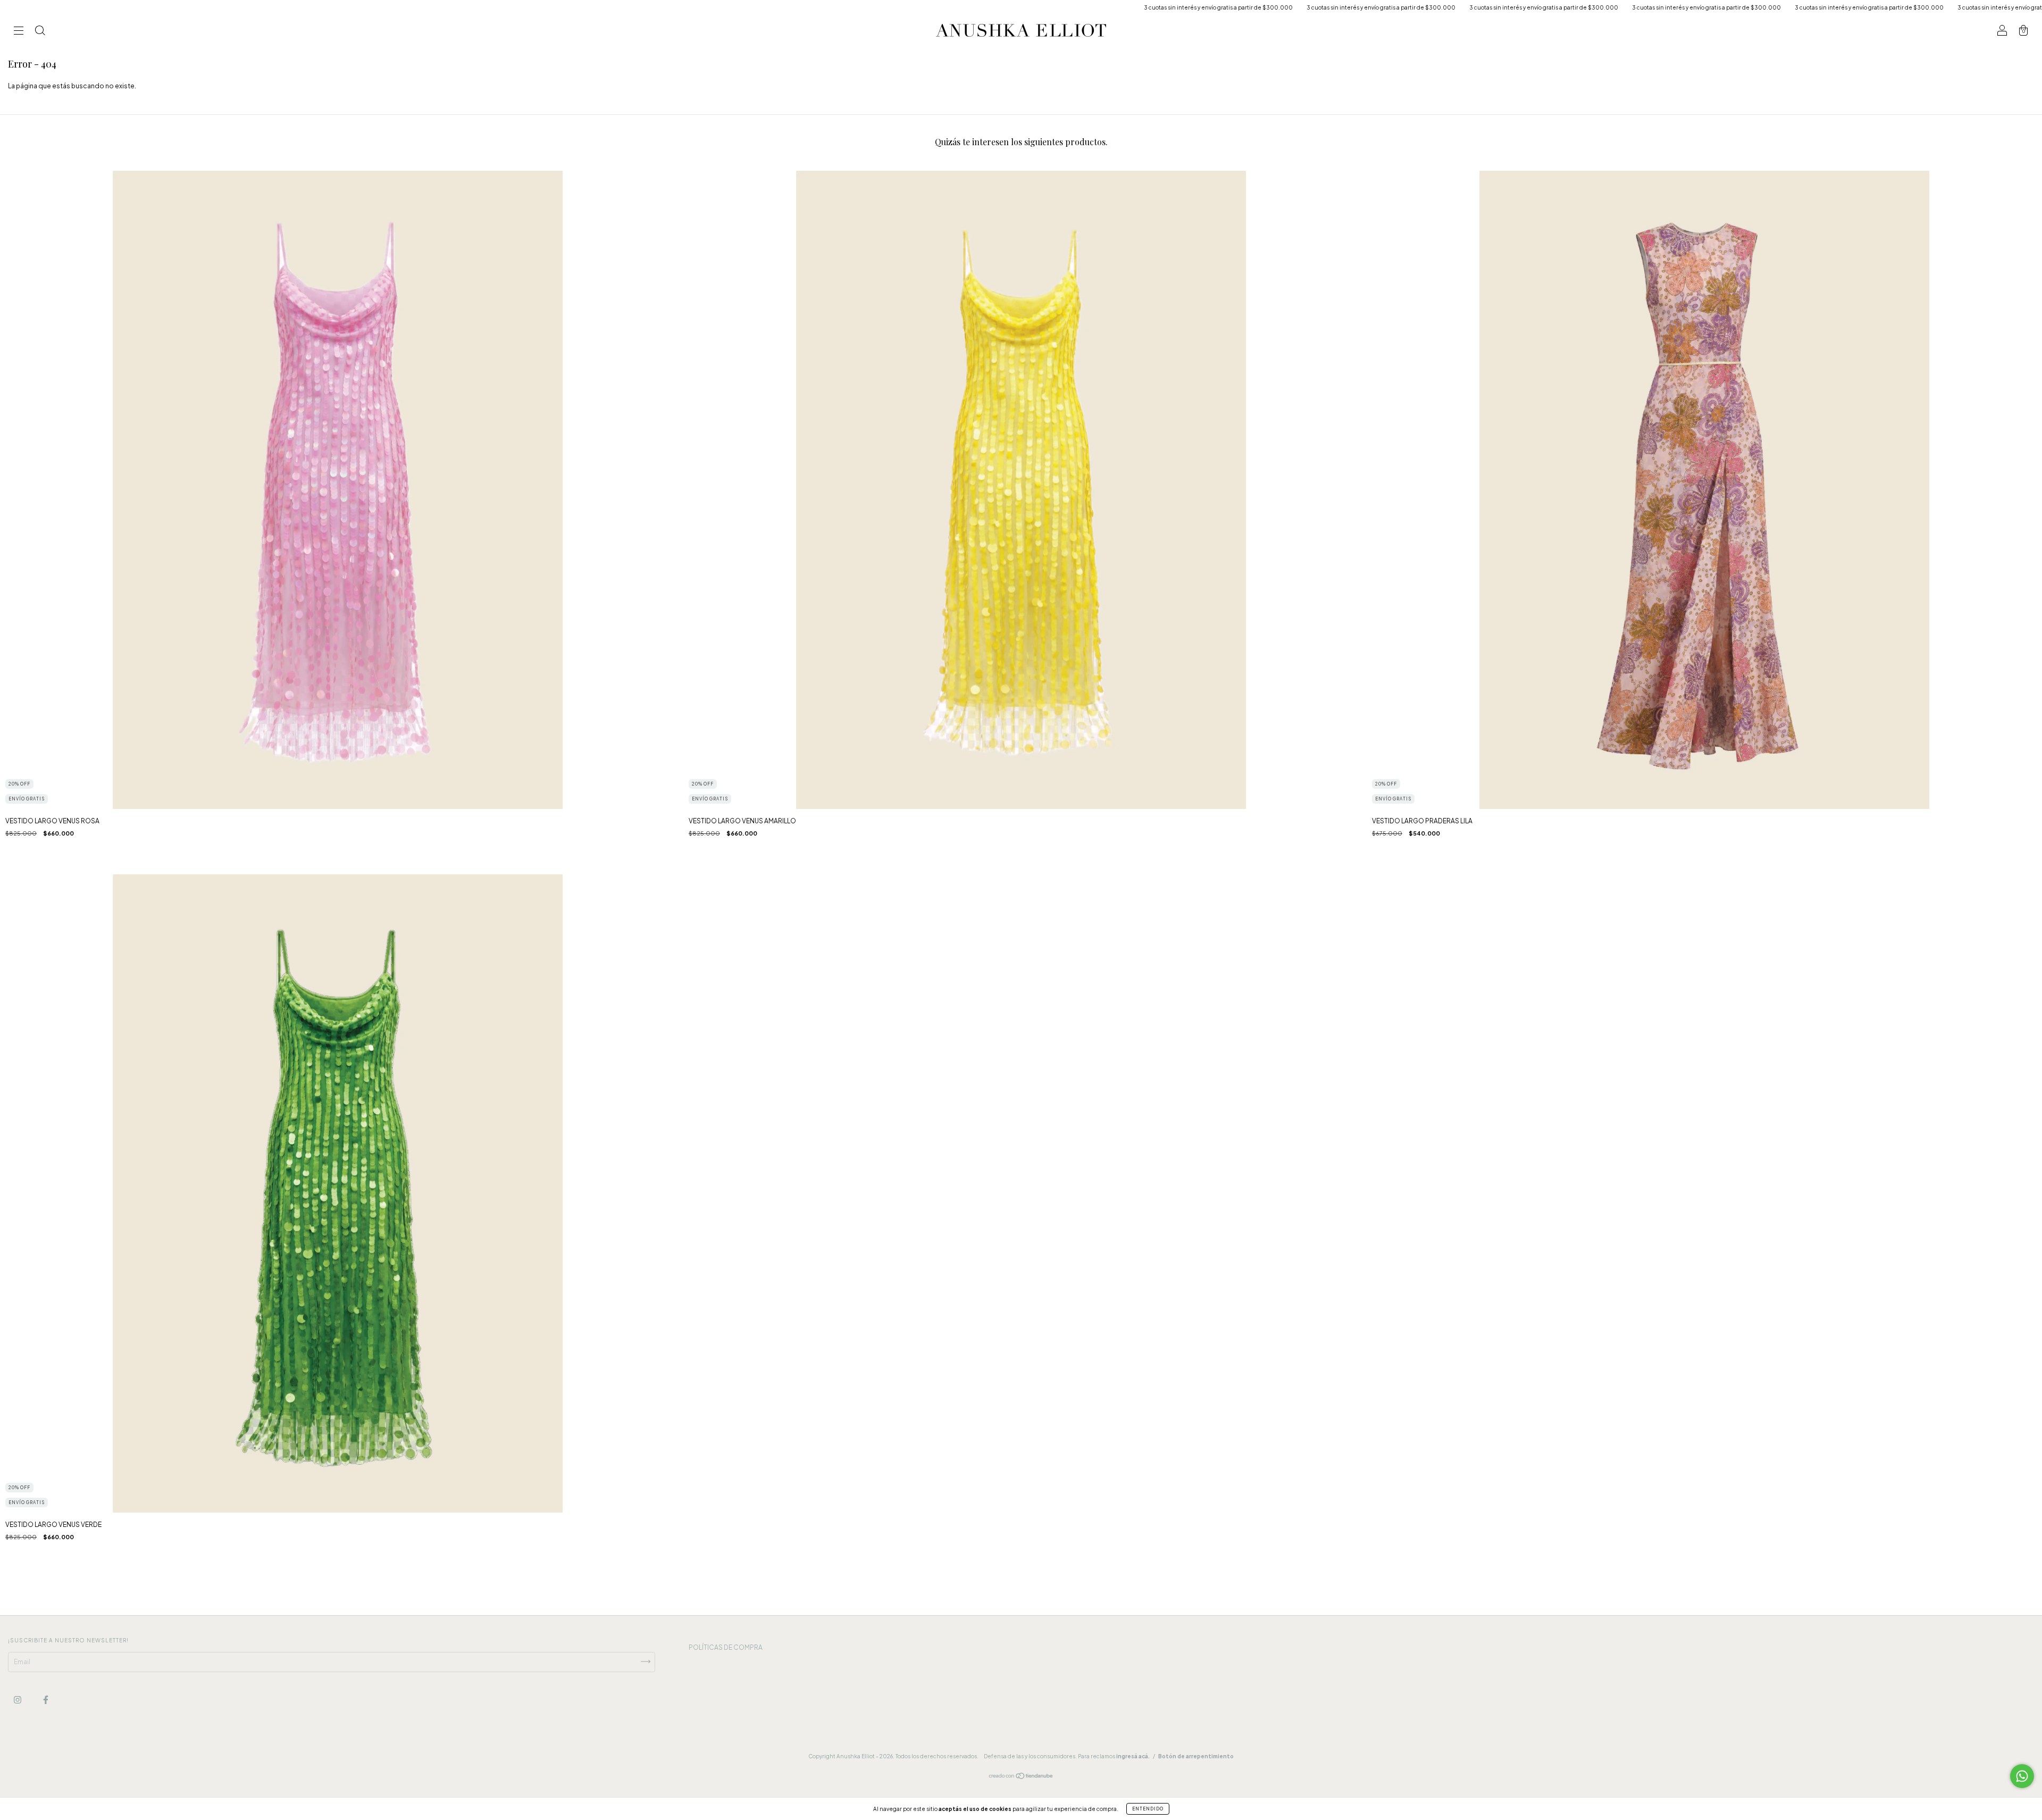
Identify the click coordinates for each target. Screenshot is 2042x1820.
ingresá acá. (1133, 1756)
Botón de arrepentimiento (1196, 1756)
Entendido (1148, 1809)
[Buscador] (40, 32)
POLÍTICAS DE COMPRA (726, 1647)
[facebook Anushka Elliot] (46, 1700)
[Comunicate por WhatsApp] (2022, 1776)
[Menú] (19, 32)
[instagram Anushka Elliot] (18, 1700)
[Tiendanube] (1021, 1777)
